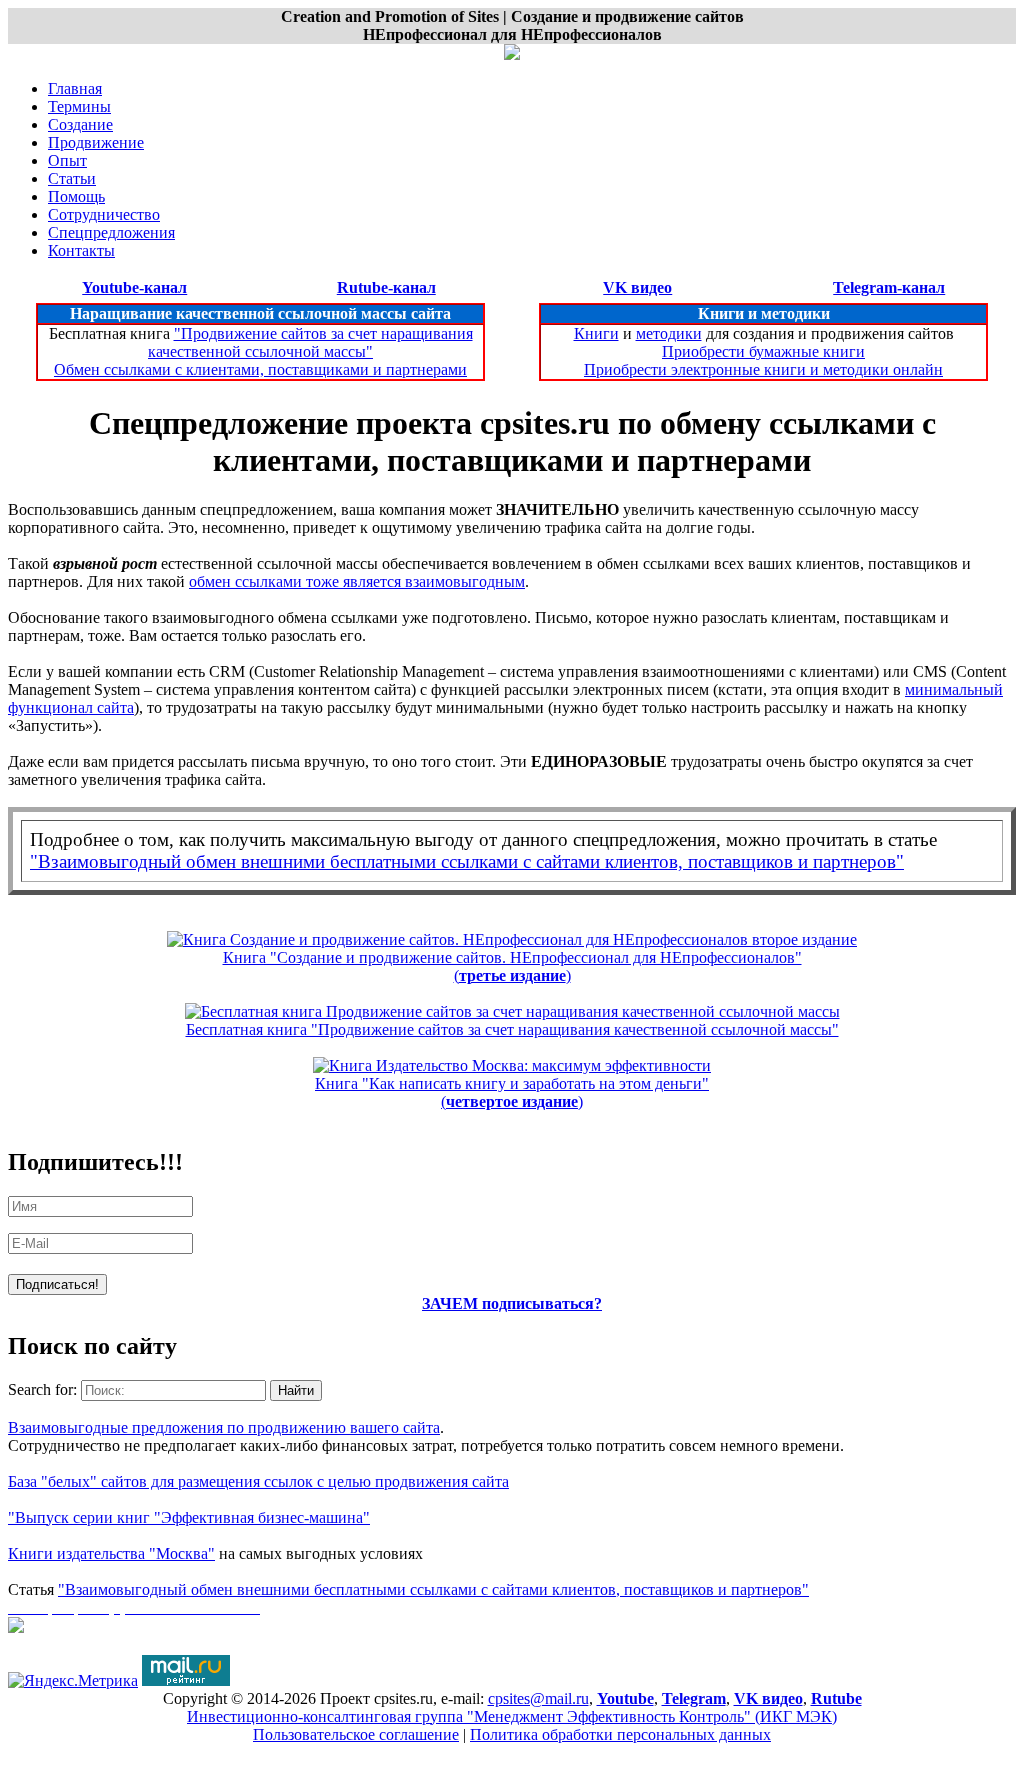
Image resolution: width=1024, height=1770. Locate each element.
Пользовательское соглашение (356, 1734)
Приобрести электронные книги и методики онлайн (763, 369)
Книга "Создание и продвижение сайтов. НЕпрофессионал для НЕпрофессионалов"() (512, 966)
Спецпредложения (111, 232)
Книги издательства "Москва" (111, 1553)
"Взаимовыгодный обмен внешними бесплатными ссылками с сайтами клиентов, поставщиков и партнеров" (467, 861)
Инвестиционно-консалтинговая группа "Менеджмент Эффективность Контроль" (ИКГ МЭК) (512, 1716)
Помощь (76, 196)
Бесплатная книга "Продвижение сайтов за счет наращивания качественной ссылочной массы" (512, 1029)
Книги (596, 333)
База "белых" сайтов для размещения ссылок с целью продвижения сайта (258, 1481)
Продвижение (96, 142)
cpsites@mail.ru (538, 1698)
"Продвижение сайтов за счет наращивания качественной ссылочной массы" (310, 342)
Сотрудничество (104, 214)
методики (669, 333)
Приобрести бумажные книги (763, 351)
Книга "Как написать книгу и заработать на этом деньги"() (512, 1092)
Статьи (72, 178)
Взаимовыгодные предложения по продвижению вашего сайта (224, 1427)
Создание (80, 124)
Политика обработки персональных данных (620, 1734)
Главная (75, 88)
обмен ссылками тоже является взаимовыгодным (357, 581)
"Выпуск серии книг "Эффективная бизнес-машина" (189, 1517)
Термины (79, 106)
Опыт (67, 160)
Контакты (81, 250)
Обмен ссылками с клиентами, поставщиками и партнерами (260, 369)
